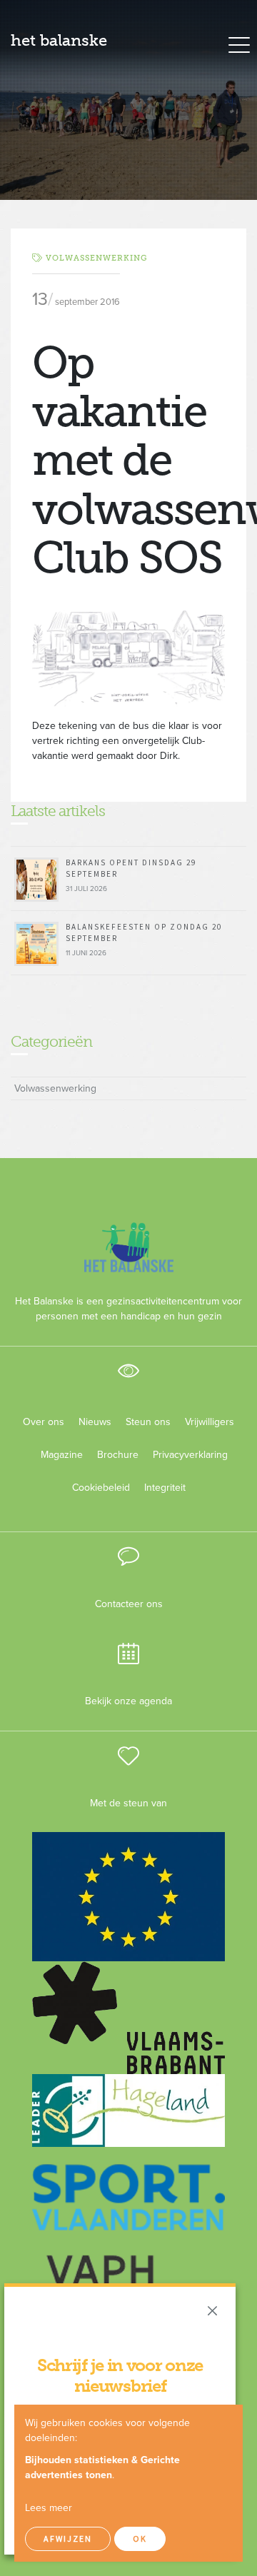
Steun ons (148, 1422)
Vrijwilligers (210, 1422)
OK (140, 2539)
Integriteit (165, 1488)
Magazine (62, 1455)
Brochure (118, 1455)
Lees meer (49, 2508)
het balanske (59, 40)
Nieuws (95, 1422)
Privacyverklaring (185, 1455)
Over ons (44, 1422)
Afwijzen (68, 2539)
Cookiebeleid (101, 1488)
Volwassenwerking (96, 258)
